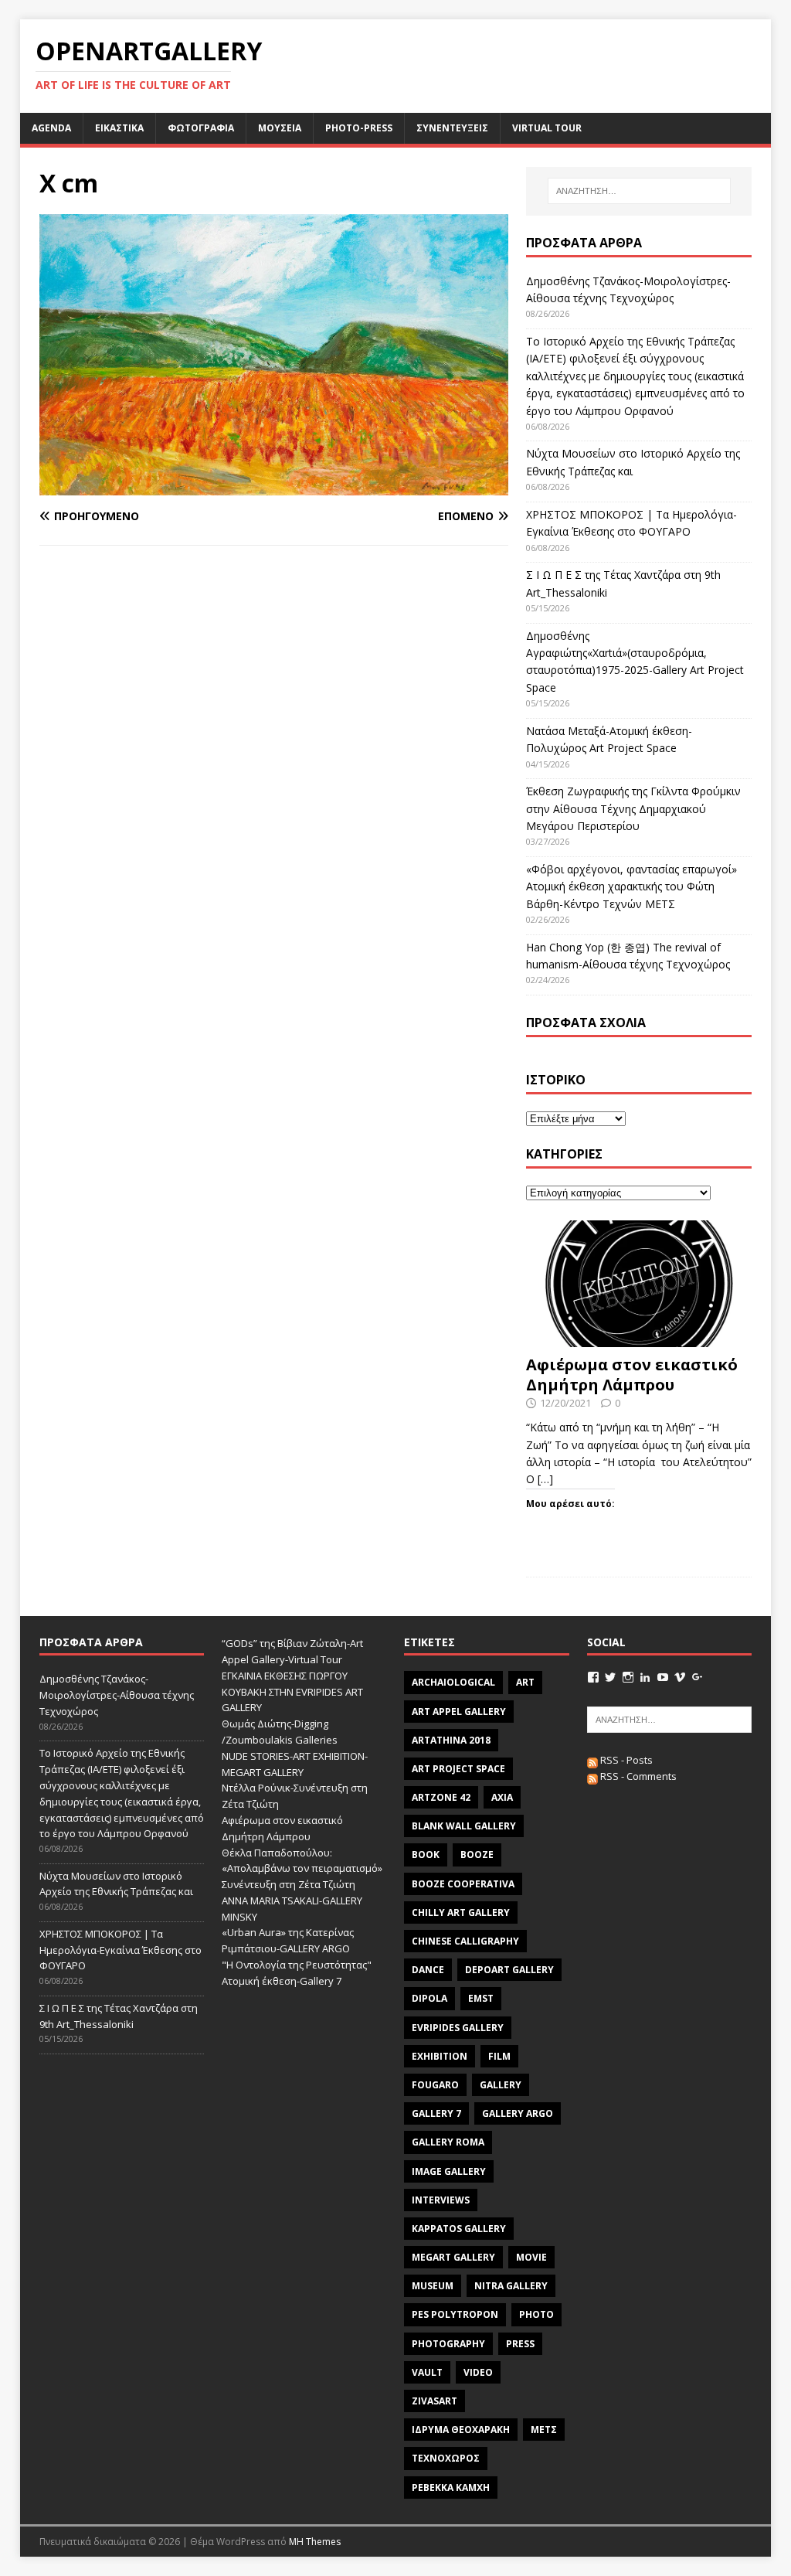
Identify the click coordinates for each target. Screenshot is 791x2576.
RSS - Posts (625, 1760)
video (478, 2372)
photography (448, 2344)
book (426, 1855)
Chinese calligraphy (465, 1941)
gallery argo (518, 2113)
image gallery (449, 2171)
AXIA (502, 1797)
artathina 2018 (451, 1740)
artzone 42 (441, 1797)
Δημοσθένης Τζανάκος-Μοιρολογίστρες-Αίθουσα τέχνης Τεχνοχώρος (117, 1695)
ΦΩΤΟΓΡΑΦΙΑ (201, 128)
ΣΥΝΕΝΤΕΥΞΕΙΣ (452, 128)
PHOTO (536, 2314)
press (520, 2344)
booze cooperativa (463, 1884)
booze (477, 1855)
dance (428, 1970)
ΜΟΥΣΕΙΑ (280, 128)
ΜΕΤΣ (544, 2430)
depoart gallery (509, 1970)
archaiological (453, 1682)
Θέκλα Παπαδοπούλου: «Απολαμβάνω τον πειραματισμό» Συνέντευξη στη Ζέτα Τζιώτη (302, 1869)
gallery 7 (436, 2113)
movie (531, 2257)
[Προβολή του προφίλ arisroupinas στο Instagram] (628, 1677)
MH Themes (315, 2542)
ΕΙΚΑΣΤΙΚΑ (119, 128)
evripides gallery (458, 2028)
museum (433, 2286)
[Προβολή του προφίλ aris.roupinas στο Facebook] (593, 1677)
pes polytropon (455, 2314)
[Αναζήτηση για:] (639, 191)
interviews (441, 2200)
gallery (501, 2085)
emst (481, 1998)
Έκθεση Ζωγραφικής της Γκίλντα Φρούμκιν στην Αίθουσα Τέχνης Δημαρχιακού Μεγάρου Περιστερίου (633, 808)
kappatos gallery (459, 2229)
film (499, 2056)
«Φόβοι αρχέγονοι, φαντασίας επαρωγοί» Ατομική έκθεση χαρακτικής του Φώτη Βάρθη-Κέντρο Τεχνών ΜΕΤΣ (631, 886)
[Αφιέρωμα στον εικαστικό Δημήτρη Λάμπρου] (639, 1338)
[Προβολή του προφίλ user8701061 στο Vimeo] (680, 1677)
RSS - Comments (637, 1776)
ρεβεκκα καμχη (451, 2488)
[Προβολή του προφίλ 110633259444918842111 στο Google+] (698, 1677)
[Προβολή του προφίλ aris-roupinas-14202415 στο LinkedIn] (645, 1677)
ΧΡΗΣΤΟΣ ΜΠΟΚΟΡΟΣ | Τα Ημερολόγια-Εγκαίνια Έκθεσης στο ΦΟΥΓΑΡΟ (121, 1950)
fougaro (435, 2085)
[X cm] (274, 486)
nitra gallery (511, 2286)
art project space (458, 1769)
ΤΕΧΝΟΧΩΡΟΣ (446, 2458)
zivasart (435, 2401)
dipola (429, 1998)
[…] (545, 1479)
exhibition (440, 2056)
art (525, 1682)
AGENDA (51, 128)
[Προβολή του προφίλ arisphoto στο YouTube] (663, 1677)
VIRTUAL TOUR (547, 128)
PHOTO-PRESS (359, 128)
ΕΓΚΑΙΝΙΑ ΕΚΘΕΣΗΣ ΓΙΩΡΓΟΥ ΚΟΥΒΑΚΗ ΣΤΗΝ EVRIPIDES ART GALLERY (292, 1692)
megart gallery (453, 2257)
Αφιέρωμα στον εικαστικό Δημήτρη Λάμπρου (632, 1375)
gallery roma (448, 2142)
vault (427, 2372)
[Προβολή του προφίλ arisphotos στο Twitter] (610, 1677)
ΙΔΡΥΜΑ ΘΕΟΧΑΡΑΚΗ (461, 2430)
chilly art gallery (461, 1912)
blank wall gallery (464, 1826)
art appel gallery (459, 1712)
